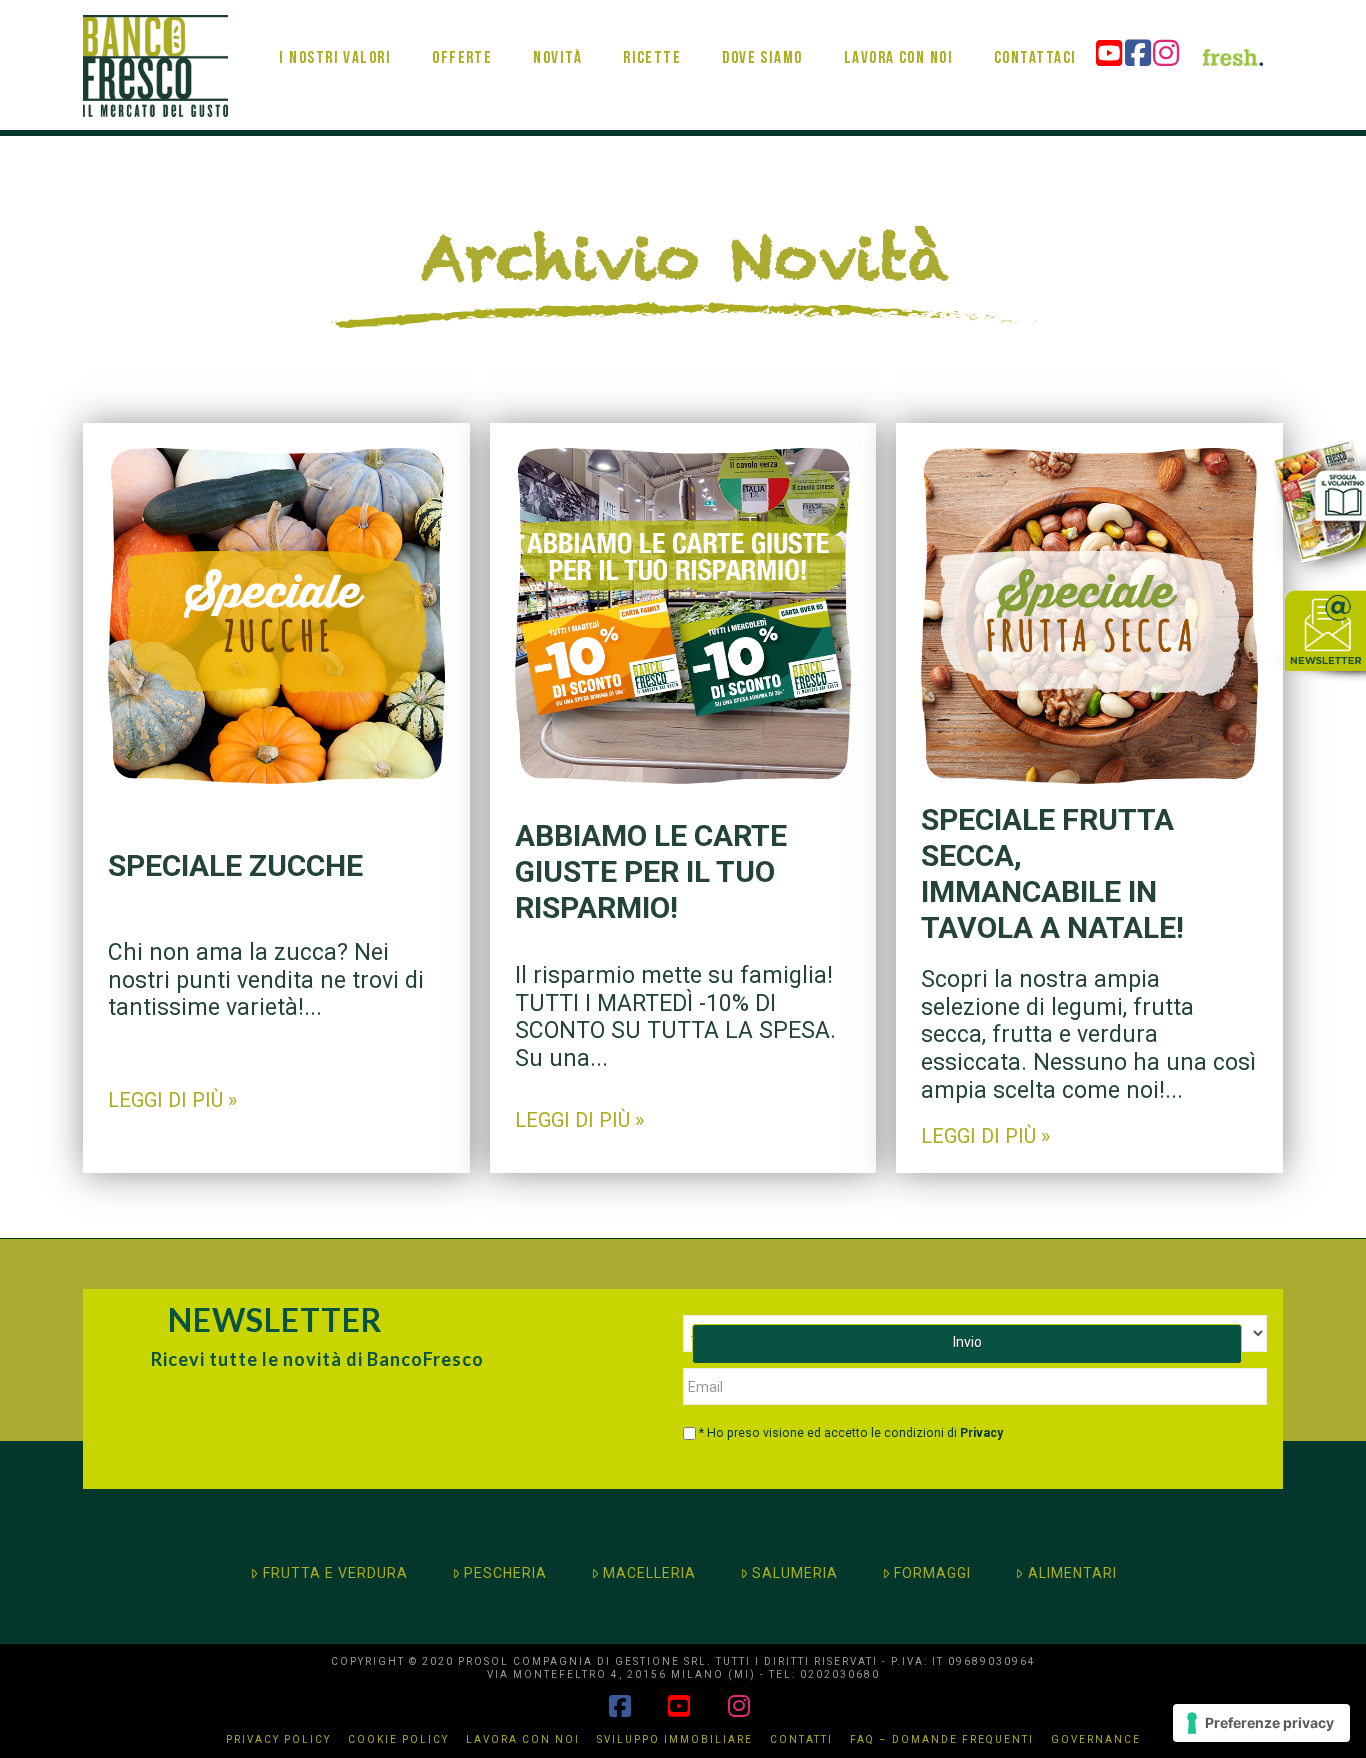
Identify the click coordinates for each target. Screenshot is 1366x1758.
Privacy (981, 1433)
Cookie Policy (398, 1739)
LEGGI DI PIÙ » (172, 1100)
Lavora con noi (523, 1739)
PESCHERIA (505, 1573)
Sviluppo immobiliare (675, 1739)
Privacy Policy (278, 1739)
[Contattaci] (1035, 25)
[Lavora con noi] (897, 25)
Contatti (801, 1739)
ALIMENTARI (1072, 1573)
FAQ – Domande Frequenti (942, 1739)
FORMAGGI (932, 1573)
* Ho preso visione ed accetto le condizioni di (851, 1433)
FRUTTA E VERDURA (335, 1573)
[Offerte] (461, 25)
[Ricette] (651, 25)
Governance (1096, 1739)
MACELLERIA (649, 1573)
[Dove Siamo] (762, 25)
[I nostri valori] (334, 25)
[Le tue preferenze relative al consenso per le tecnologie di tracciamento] (1261, 1723)
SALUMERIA (795, 1573)
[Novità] (557, 25)
